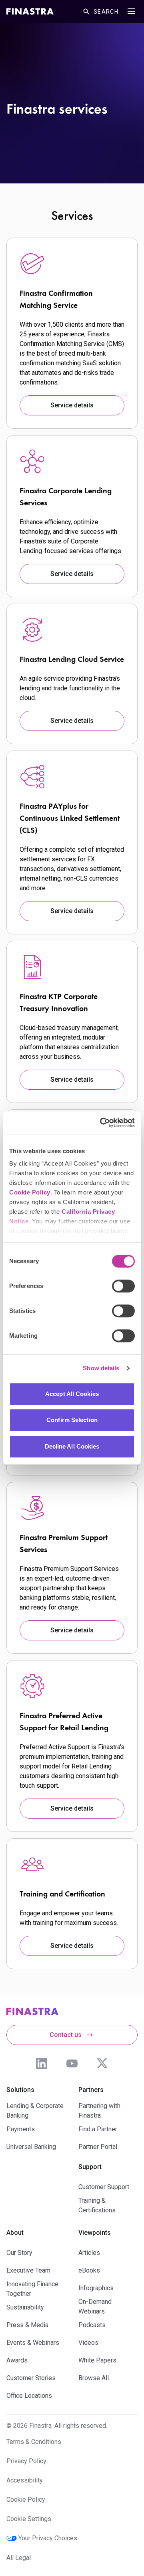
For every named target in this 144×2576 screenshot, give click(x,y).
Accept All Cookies (72, 1394)
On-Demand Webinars (95, 2306)
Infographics (96, 2288)
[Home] (30, 11)
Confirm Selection (72, 1420)
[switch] (123, 1286)
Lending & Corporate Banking (35, 2111)
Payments (21, 2129)
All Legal (19, 2558)
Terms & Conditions (34, 2442)
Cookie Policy (30, 1192)
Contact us (66, 2035)
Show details (101, 1368)
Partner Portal (98, 2147)
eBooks (89, 2270)
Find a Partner (98, 2129)
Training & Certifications (97, 2205)
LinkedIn (42, 2063)
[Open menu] (131, 11)
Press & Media (27, 2325)
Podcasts (92, 2325)
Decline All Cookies (72, 1446)
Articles (89, 2253)
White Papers (97, 2360)
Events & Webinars (33, 2343)
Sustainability (25, 2307)
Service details (72, 405)
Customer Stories (31, 2378)
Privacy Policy (26, 2461)
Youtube (72, 2063)
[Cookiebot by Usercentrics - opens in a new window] (102, 1123)
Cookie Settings (29, 2519)
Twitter (102, 2063)
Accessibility (25, 2480)
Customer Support (104, 2187)
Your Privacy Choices (48, 2538)
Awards (17, 2360)
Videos (88, 2343)
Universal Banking (31, 2147)
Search (106, 12)
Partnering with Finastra (99, 2111)
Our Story (19, 2253)
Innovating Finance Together (32, 2289)
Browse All (94, 2378)
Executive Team (28, 2270)
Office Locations (29, 2396)
